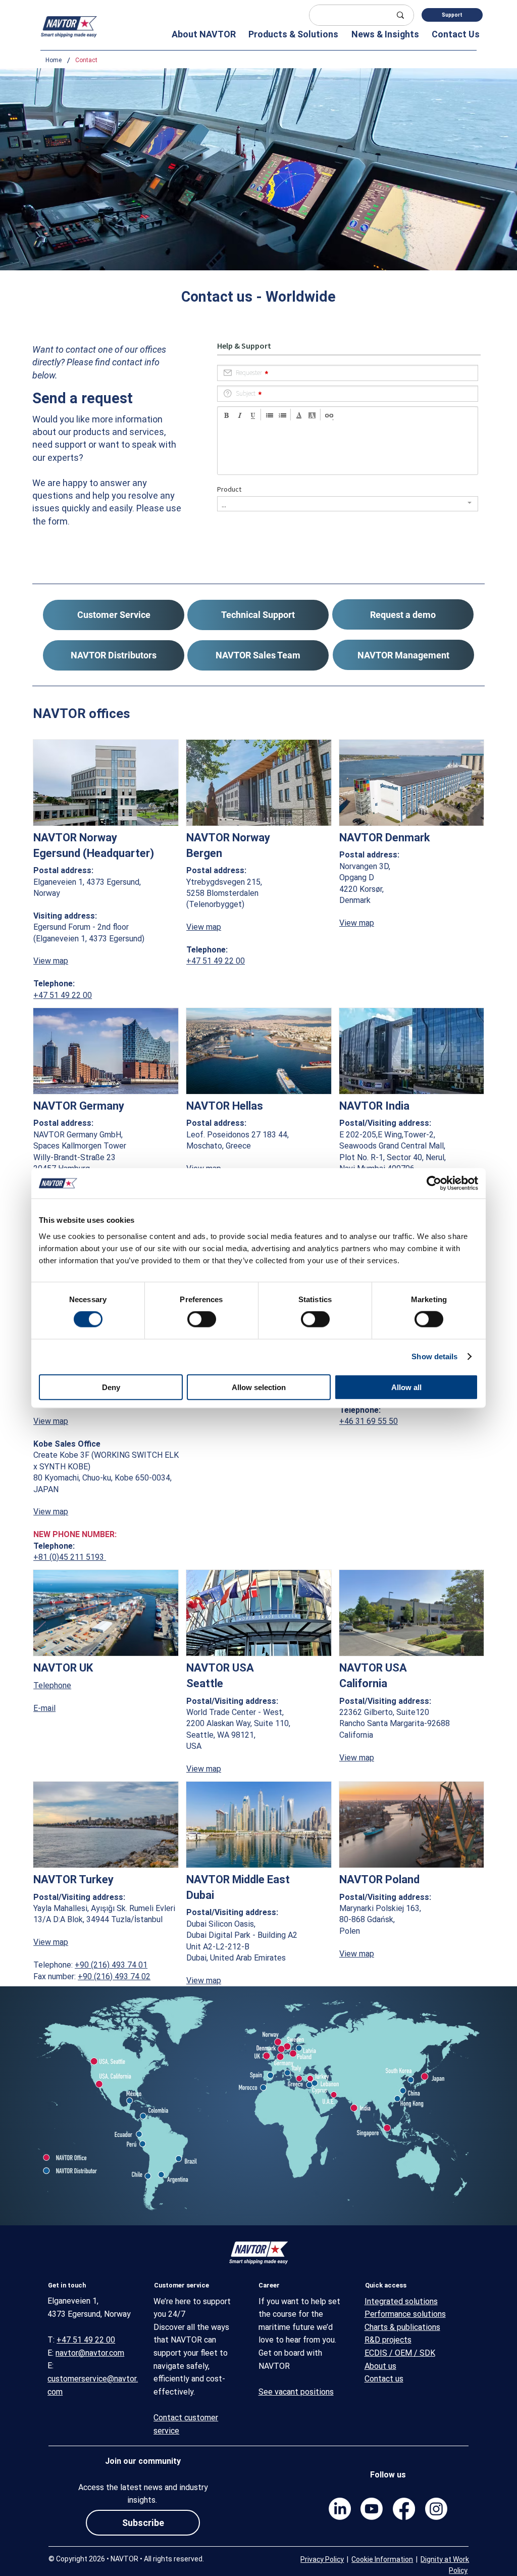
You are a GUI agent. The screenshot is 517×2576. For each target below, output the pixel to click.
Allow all (406, 1387)
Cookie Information (382, 2559)
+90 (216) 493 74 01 (111, 1965)
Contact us (384, 2379)
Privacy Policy (322, 2559)
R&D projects (388, 2340)
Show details (434, 1356)
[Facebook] (404, 2509)
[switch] (202, 1319)
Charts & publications (402, 2327)
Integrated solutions (401, 2301)
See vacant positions (296, 2392)
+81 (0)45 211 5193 (70, 1557)
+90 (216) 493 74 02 (114, 1976)
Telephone (52, 1685)
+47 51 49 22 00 (63, 995)
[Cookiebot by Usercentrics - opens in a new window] (434, 1183)
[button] (200, 34)
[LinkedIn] (340, 2509)
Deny (111, 1387)
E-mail (44, 1708)
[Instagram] (436, 2509)
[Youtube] (372, 2509)
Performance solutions (405, 2314)
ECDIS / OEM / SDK (400, 2353)
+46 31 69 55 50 (369, 1421)
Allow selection (259, 1387)
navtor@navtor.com (90, 2353)
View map (51, 961)
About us (380, 2366)
